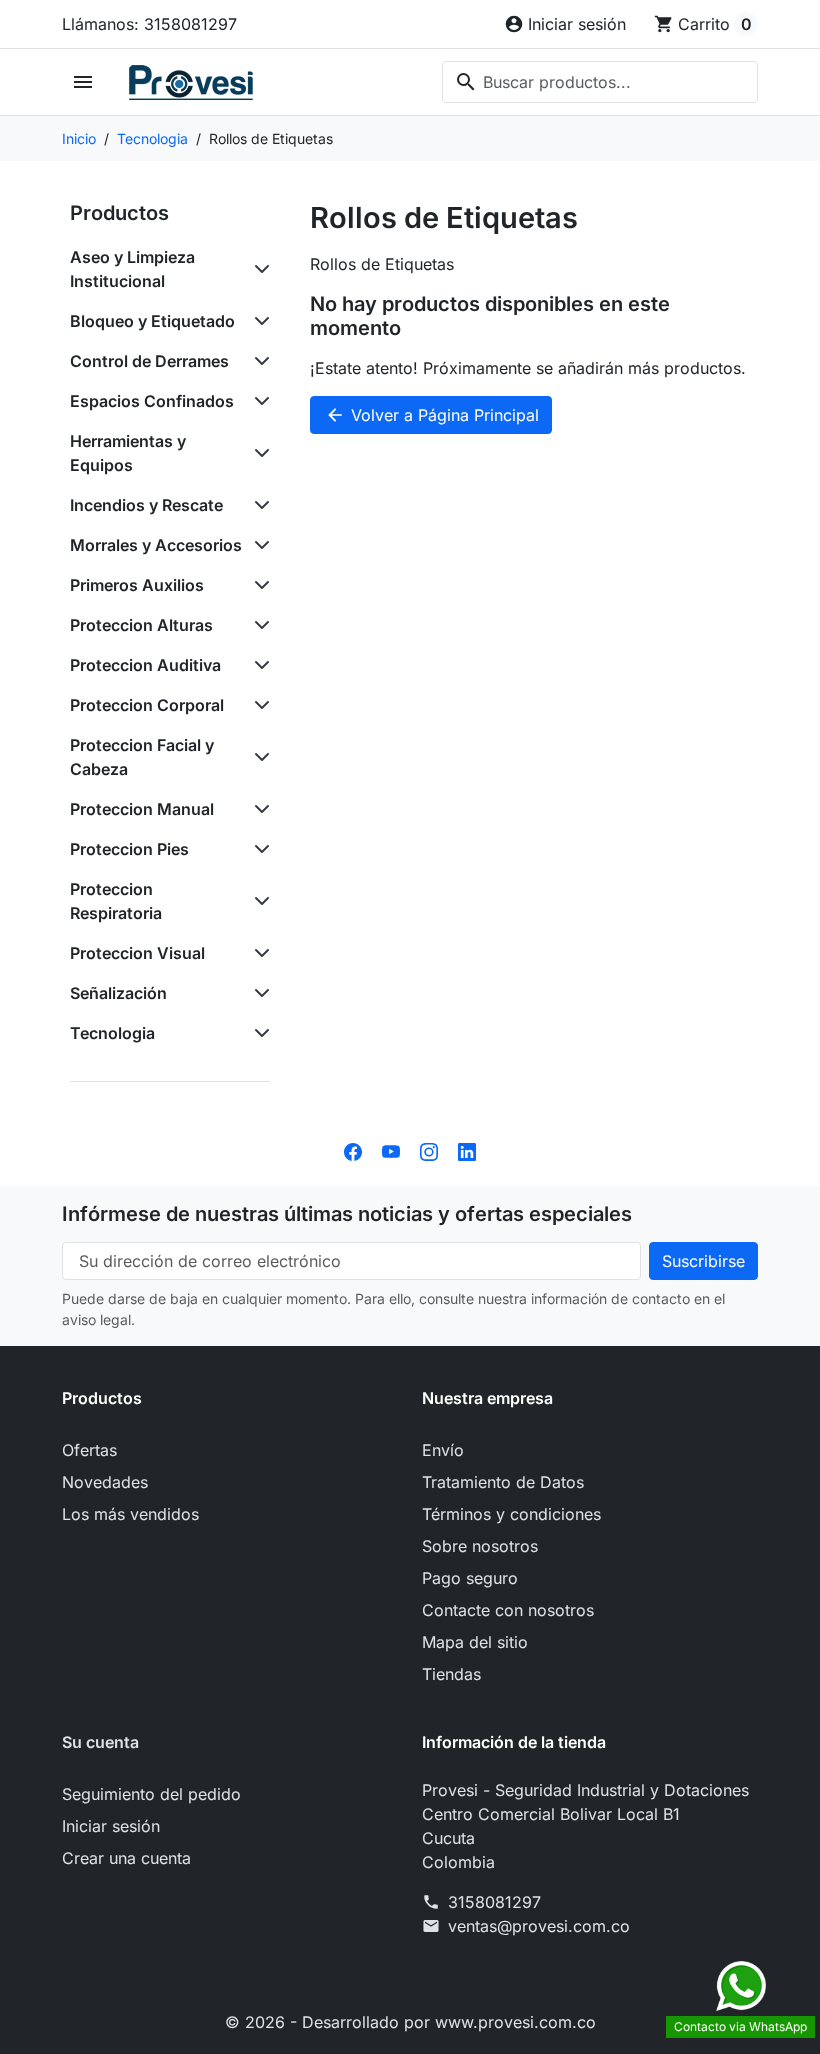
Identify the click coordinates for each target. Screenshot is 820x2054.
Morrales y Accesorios (156, 545)
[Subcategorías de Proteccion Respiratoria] (258, 901)
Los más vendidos (130, 1514)
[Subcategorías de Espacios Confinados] (258, 401)
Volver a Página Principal (432, 415)
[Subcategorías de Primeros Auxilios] (258, 585)
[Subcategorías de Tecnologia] (258, 1033)
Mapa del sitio (475, 1642)
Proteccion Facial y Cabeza (142, 757)
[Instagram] (429, 1150)
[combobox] (600, 82)
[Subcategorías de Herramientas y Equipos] (258, 453)
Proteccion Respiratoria (116, 901)
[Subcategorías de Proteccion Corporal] (258, 705)
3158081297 (494, 1902)
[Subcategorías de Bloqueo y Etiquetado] (258, 321)
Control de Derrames (149, 361)
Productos (119, 213)
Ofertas (89, 1450)
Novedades (105, 1482)
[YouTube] (391, 1150)
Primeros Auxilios (137, 585)
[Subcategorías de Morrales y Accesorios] (258, 545)
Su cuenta (100, 1742)
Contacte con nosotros (508, 1610)
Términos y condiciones (511, 1514)
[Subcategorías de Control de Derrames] (258, 361)
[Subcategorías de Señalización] (258, 993)
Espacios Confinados (152, 401)
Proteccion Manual (142, 809)
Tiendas (451, 1674)
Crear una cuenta (126, 1858)
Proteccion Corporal (147, 705)
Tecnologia (112, 1033)
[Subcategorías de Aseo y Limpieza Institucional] (258, 269)
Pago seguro (470, 1578)
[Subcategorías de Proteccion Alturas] (258, 625)
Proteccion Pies (129, 849)
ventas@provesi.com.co (539, 1926)
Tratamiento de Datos (503, 1482)
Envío (443, 1450)
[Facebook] (353, 1150)
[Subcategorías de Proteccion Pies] (258, 849)
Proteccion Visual (137, 953)
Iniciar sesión (111, 1826)
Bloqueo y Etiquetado (152, 321)
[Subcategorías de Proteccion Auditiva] (258, 665)
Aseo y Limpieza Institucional (132, 269)
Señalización (118, 993)
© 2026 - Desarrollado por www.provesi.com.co (410, 2022)
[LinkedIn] (467, 1150)
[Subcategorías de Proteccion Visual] (258, 953)
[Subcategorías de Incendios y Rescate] (258, 505)
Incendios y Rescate (146, 505)
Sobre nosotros (480, 1546)
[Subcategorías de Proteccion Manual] (258, 809)
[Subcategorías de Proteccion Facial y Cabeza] (258, 757)
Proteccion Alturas (141, 625)
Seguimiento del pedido (151, 1794)
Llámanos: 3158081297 (149, 24)
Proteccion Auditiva (145, 665)
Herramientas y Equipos (128, 453)
